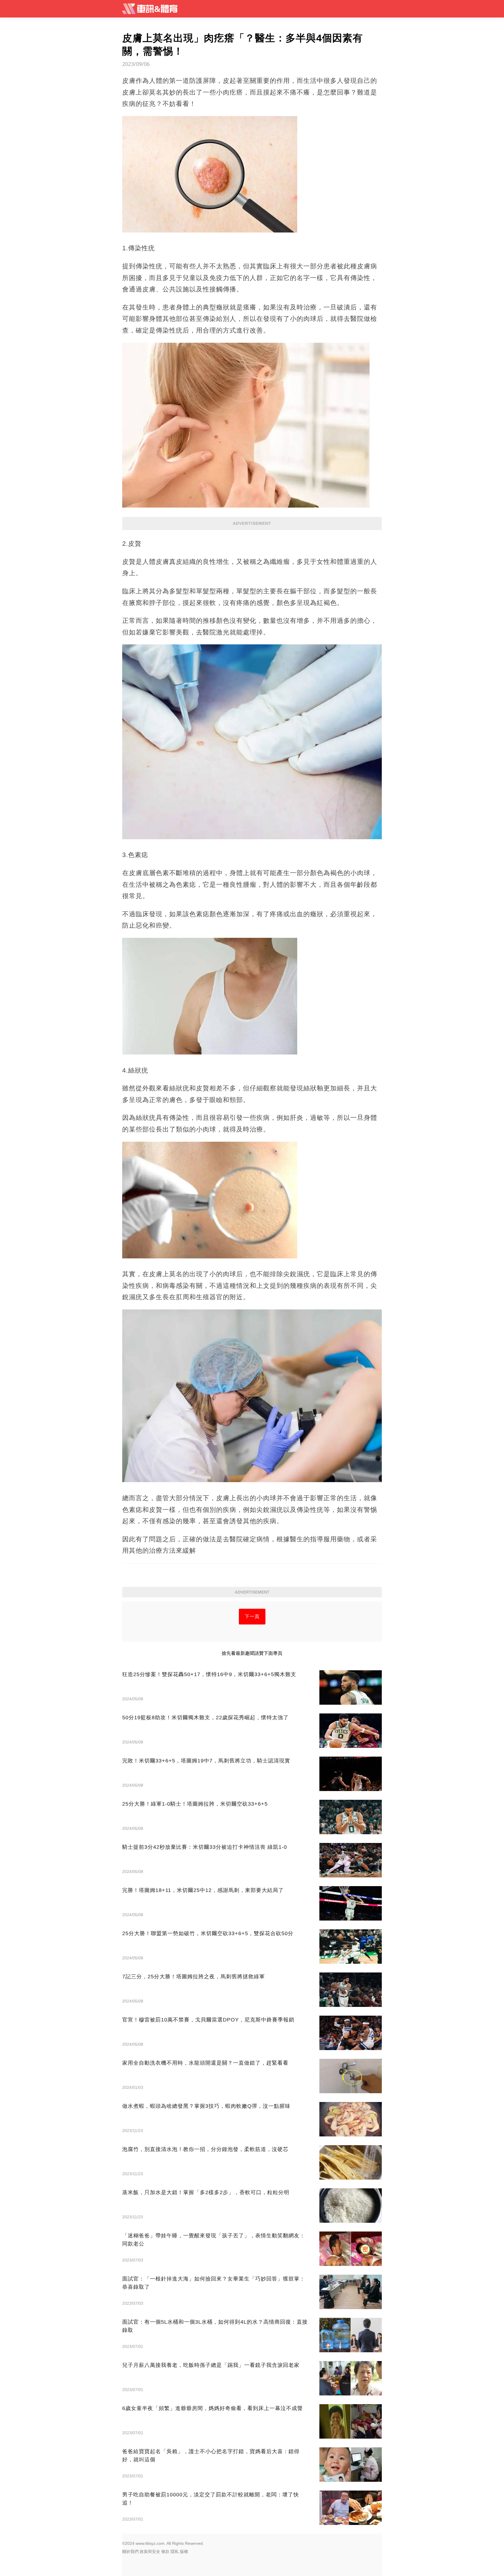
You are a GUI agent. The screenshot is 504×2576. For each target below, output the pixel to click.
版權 (184, 2551)
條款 (165, 2551)
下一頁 (252, 1616)
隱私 (175, 2551)
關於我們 (130, 2551)
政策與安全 (150, 2551)
